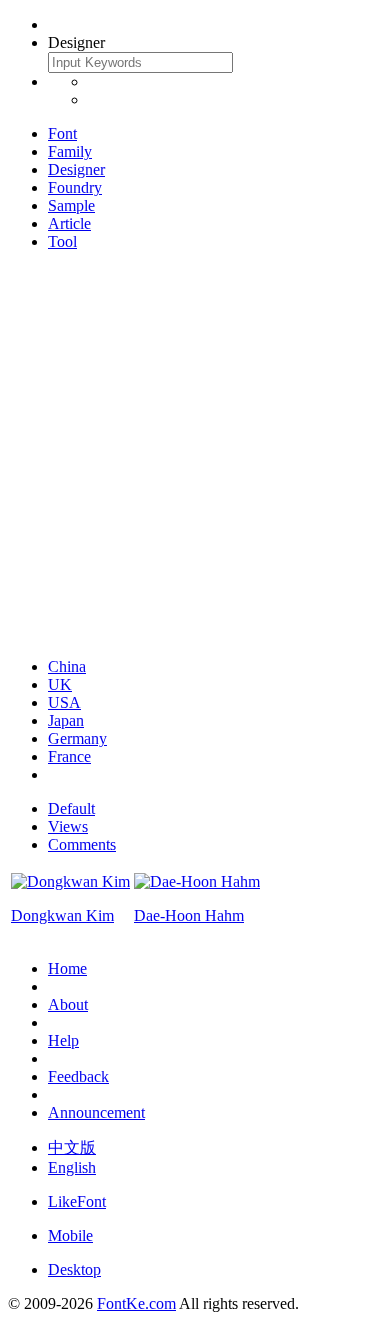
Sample (71, 205)
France (69, 756)
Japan (66, 720)
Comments (82, 844)
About (68, 1004)
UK (60, 684)
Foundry (75, 187)
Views (68, 826)
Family (70, 151)
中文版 (72, 1147)
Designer (76, 169)
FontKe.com (136, 1303)
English (72, 1167)
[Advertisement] (187, 454)
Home (67, 968)
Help (63, 1040)
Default (71, 808)
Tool (62, 241)
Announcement (96, 1112)
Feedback (78, 1076)
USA (64, 702)
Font (62, 133)
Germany (77, 738)
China (67, 666)
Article (69, 223)
